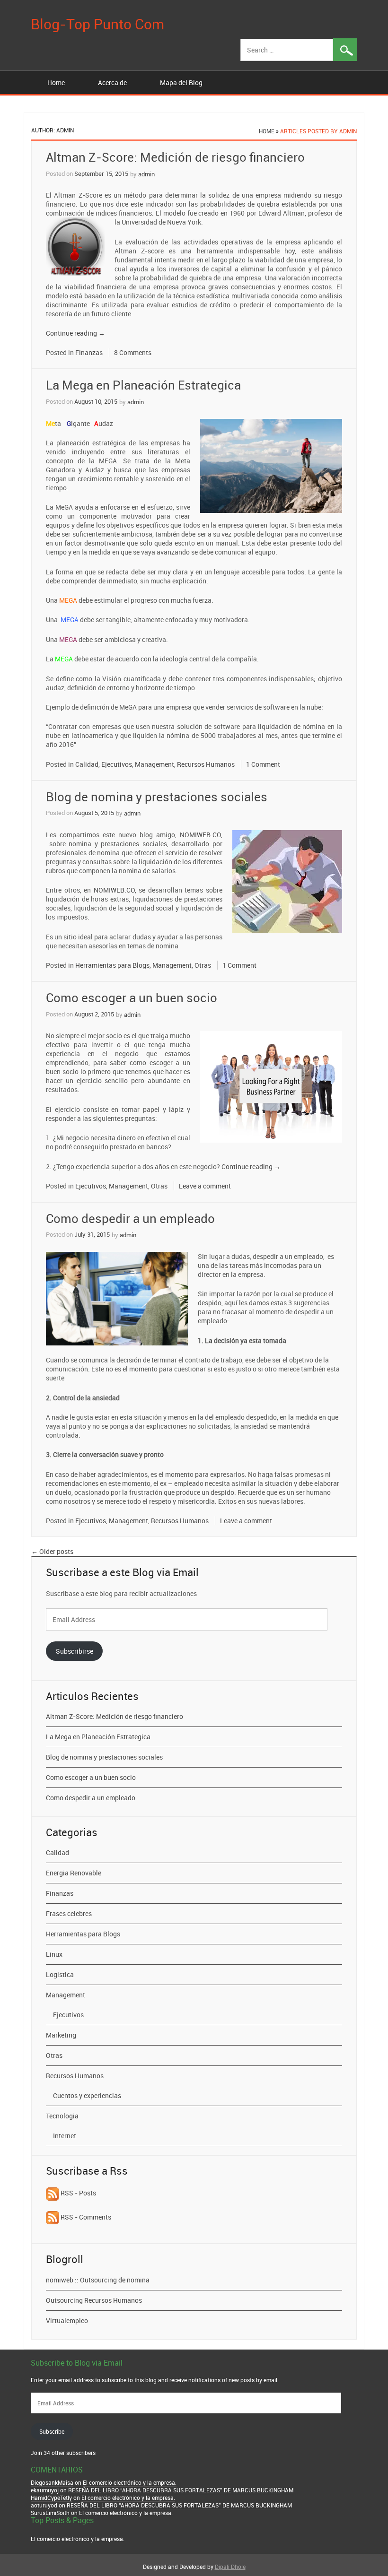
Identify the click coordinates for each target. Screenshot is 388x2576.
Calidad (87, 764)
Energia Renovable (74, 1873)
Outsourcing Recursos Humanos (94, 2300)
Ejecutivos (117, 764)
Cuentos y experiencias (87, 2095)
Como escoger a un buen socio (132, 998)
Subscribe (52, 2431)
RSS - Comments (85, 2217)
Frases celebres (69, 1913)
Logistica (60, 1974)
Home (56, 82)
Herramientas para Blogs (112, 965)
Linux (54, 1954)
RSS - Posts (78, 2193)
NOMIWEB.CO (200, 835)
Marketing (61, 2035)
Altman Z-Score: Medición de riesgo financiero (175, 157)
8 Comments (133, 352)
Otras (203, 965)
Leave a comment (205, 1186)
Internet (65, 2136)
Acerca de (112, 82)
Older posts (52, 1551)
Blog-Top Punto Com (97, 24)
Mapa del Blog (181, 82)
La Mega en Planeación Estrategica (143, 385)
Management (154, 764)
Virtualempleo (67, 2320)
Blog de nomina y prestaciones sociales (157, 797)
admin (146, 174)
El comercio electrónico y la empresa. (78, 2539)
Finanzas (89, 352)
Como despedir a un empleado (130, 1219)
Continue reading (75, 333)
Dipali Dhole (230, 2567)
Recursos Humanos (206, 764)
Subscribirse (75, 1651)
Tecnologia (62, 2116)
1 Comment (263, 764)
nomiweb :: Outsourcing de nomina (98, 2280)
